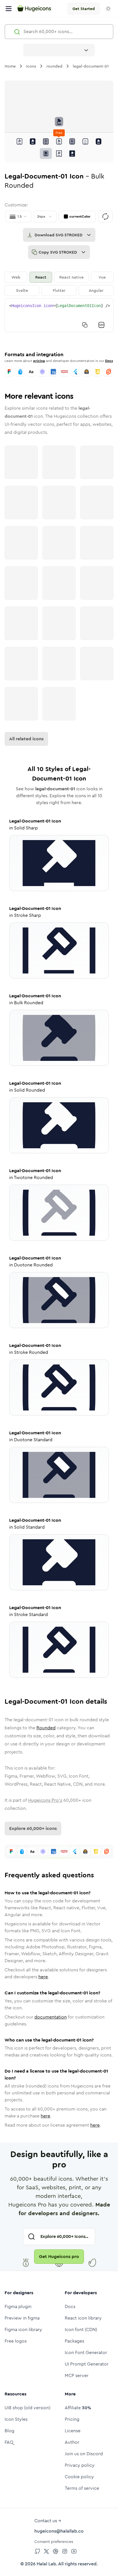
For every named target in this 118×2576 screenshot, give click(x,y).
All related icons (26, 739)
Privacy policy (80, 2465)
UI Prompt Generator (87, 2364)
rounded (54, 66)
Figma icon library (23, 2329)
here (43, 1977)
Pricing (72, 2419)
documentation (51, 2017)
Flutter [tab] (59, 290)
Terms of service (82, 2488)
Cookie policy (79, 2477)
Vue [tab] (102, 277)
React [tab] (41, 277)
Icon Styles (16, 2419)
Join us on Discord (84, 2454)
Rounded (46, 1728)
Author (72, 2442)
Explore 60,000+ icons (33, 1828)
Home (10, 66)
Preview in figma (22, 2318)
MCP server (77, 2375)
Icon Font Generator (86, 2352)
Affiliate (78, 2408)
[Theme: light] (108, 9)
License (73, 2431)
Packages (74, 2341)
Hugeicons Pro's (45, 1800)
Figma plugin (18, 2306)
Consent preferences (54, 2541)
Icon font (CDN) (81, 2329)
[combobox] (59, 50)
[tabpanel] (59, 315)
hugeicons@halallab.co (59, 2531)
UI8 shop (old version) (27, 2408)
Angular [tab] (96, 290)
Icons (31, 66)
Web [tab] (16, 277)
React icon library (83, 2318)
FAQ (9, 2442)
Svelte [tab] (22, 290)
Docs (109, 361)
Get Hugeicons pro (59, 2256)
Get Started (84, 9)
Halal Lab (46, 2564)
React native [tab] (71, 277)
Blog (9, 2431)
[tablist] (59, 284)
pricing (39, 361)
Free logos (16, 2341)
